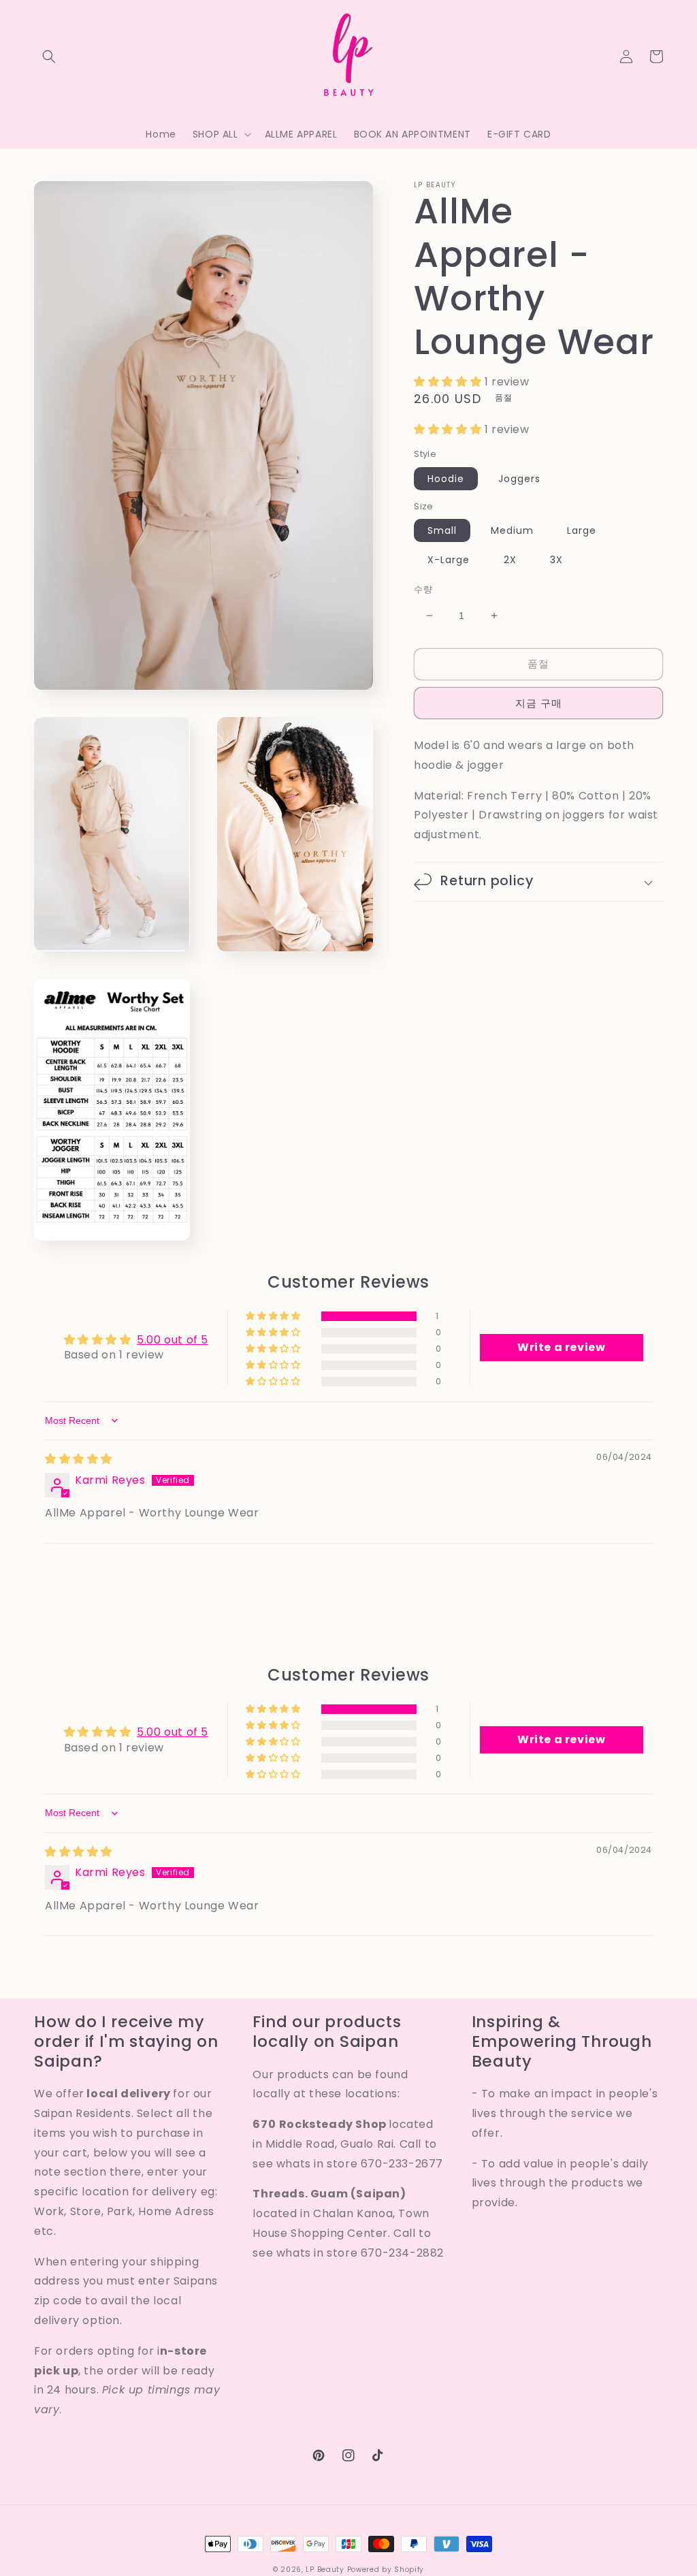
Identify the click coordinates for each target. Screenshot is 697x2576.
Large (582, 530)
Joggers (519, 479)
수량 (423, 589)
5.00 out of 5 (173, 1340)
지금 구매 (539, 703)
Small (442, 530)
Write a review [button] (561, 1347)
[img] (79, 1459)
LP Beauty (325, 2570)
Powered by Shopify (386, 2570)
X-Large (449, 560)
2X (510, 560)
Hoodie (446, 479)
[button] (49, 57)
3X (556, 560)
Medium (512, 530)
